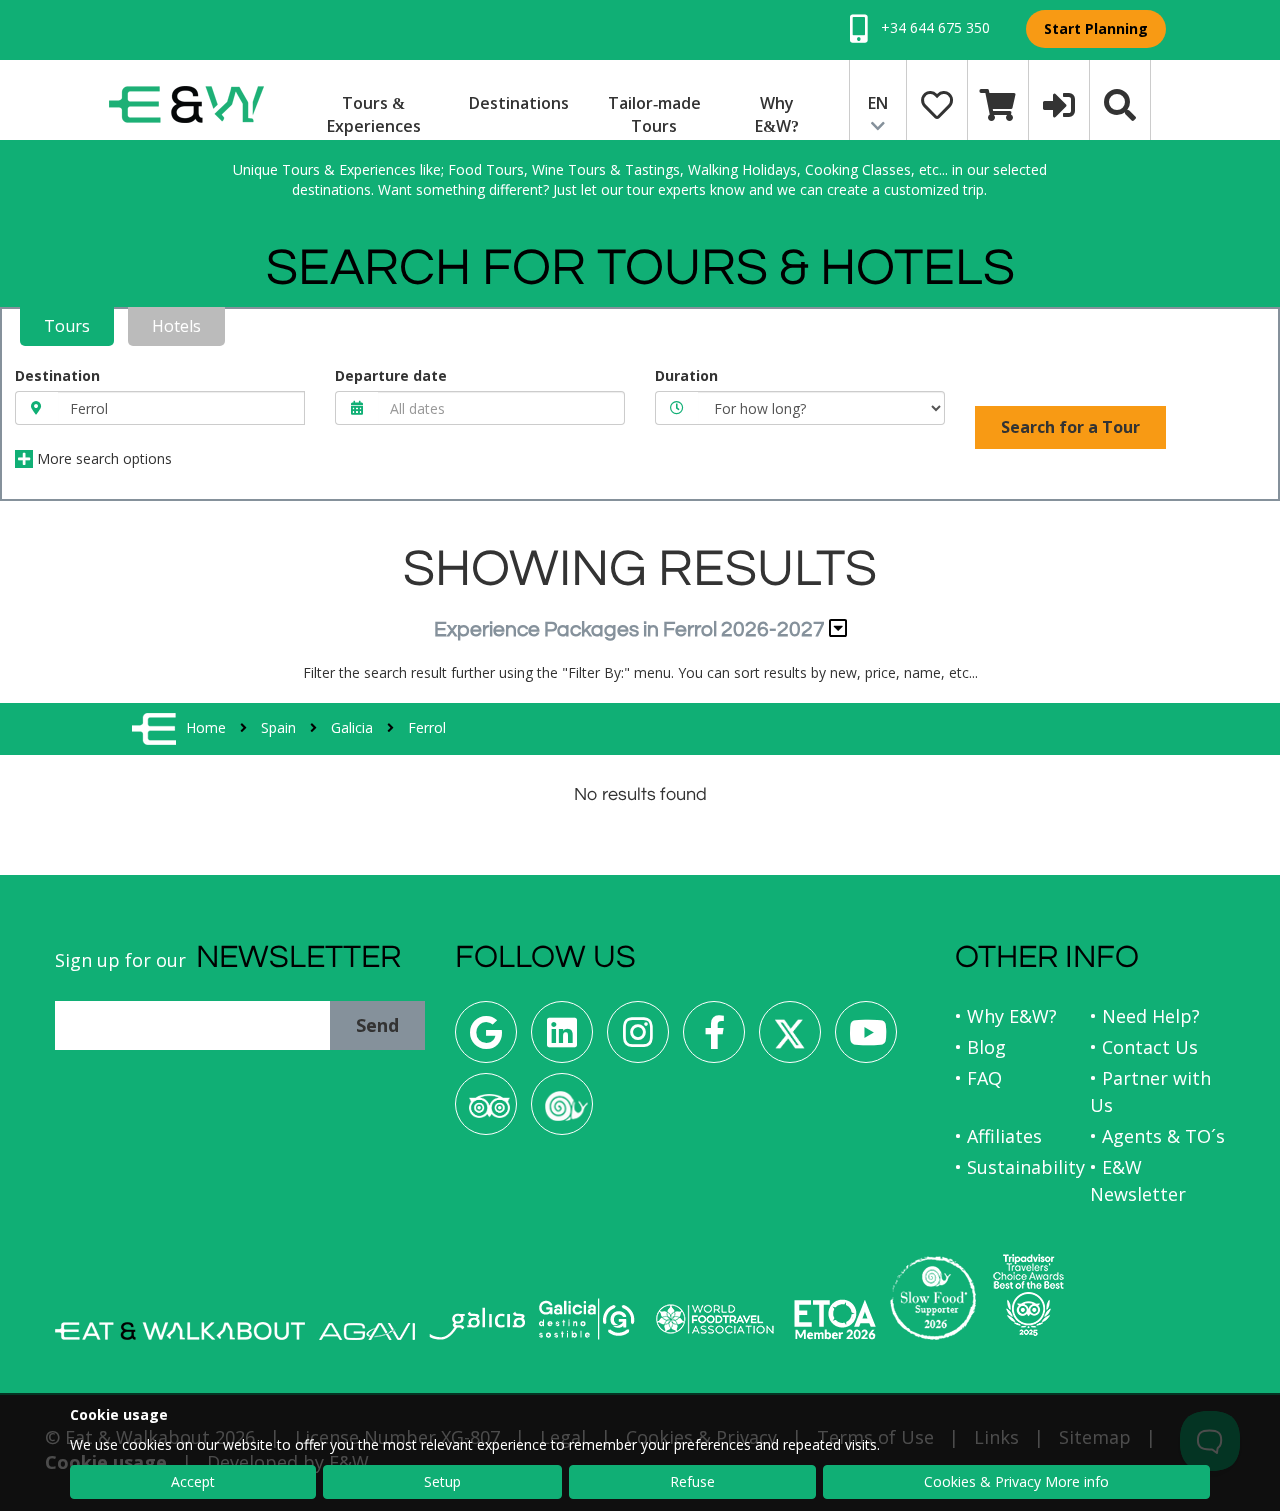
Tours (67, 326)
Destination (57, 375)
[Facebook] (714, 1039)
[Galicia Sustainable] (587, 1319)
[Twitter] (790, 1039)
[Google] (486, 1039)
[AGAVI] (367, 1331)
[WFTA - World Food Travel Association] (714, 1319)
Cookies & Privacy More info (1016, 1481)
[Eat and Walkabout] (180, 1331)
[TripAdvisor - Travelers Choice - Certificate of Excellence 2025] (1028, 1295)
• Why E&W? (1006, 1016)
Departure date (391, 375)
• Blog (980, 1047)
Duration (686, 375)
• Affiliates (998, 1136)
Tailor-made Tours (654, 114)
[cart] (998, 103)
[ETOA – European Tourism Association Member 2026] (835, 1319)
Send (377, 1025)
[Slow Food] (562, 1111)
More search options (102, 458)
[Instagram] (638, 1039)
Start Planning (1096, 28)
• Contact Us (1144, 1047)
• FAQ (978, 1078)
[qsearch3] (1120, 103)
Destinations (519, 103)
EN (878, 103)
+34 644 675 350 (933, 27)
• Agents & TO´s (1157, 1136)
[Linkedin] (562, 1039)
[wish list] (937, 103)
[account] (1059, 103)
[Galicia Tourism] (477, 1323)
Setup (442, 1481)
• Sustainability (1020, 1167)
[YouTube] (866, 1039)
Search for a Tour (1070, 427)
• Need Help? (1145, 1016)
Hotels (176, 326)
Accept (193, 1481)
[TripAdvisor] (486, 1111)
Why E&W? (777, 114)
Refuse (692, 1481)
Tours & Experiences (374, 114)
